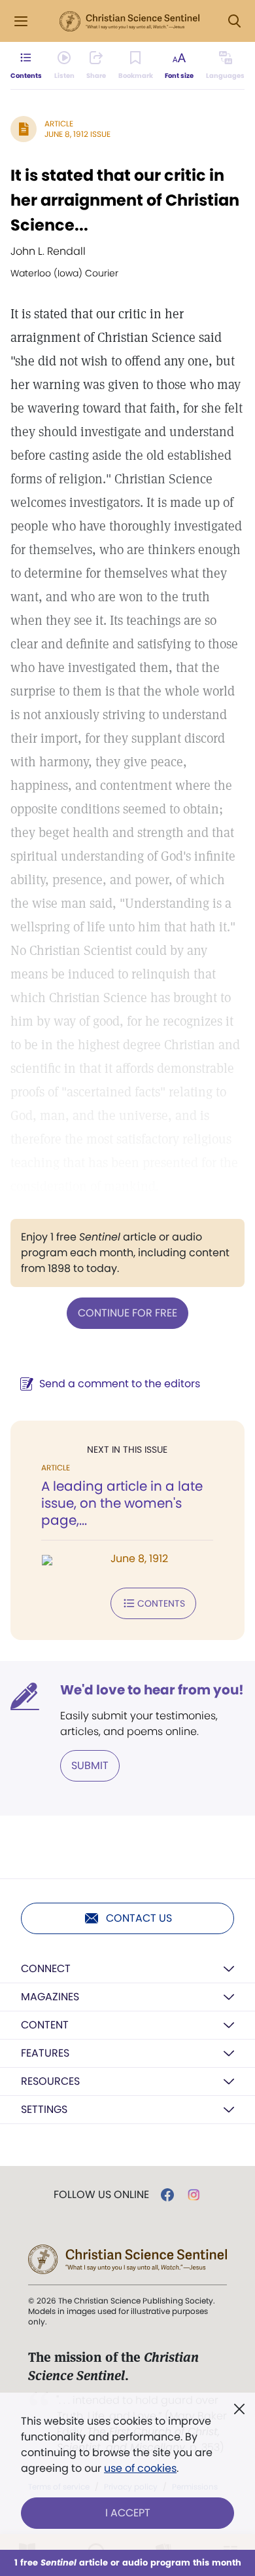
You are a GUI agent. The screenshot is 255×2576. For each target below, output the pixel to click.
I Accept (128, 2513)
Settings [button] (44, 2109)
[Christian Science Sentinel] (129, 22)
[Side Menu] (21, 21)
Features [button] (45, 2053)
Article (59, 123)
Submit (90, 1765)
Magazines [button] (50, 1997)
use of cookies (140, 2468)
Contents (161, 1603)
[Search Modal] (234, 21)
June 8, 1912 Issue (77, 134)
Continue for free (127, 1313)
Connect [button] (46, 1969)
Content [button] (45, 2025)
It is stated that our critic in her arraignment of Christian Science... (125, 200)
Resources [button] (50, 2081)
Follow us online (101, 2195)
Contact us (139, 1918)
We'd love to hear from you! (152, 1690)
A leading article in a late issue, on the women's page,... (122, 1503)
